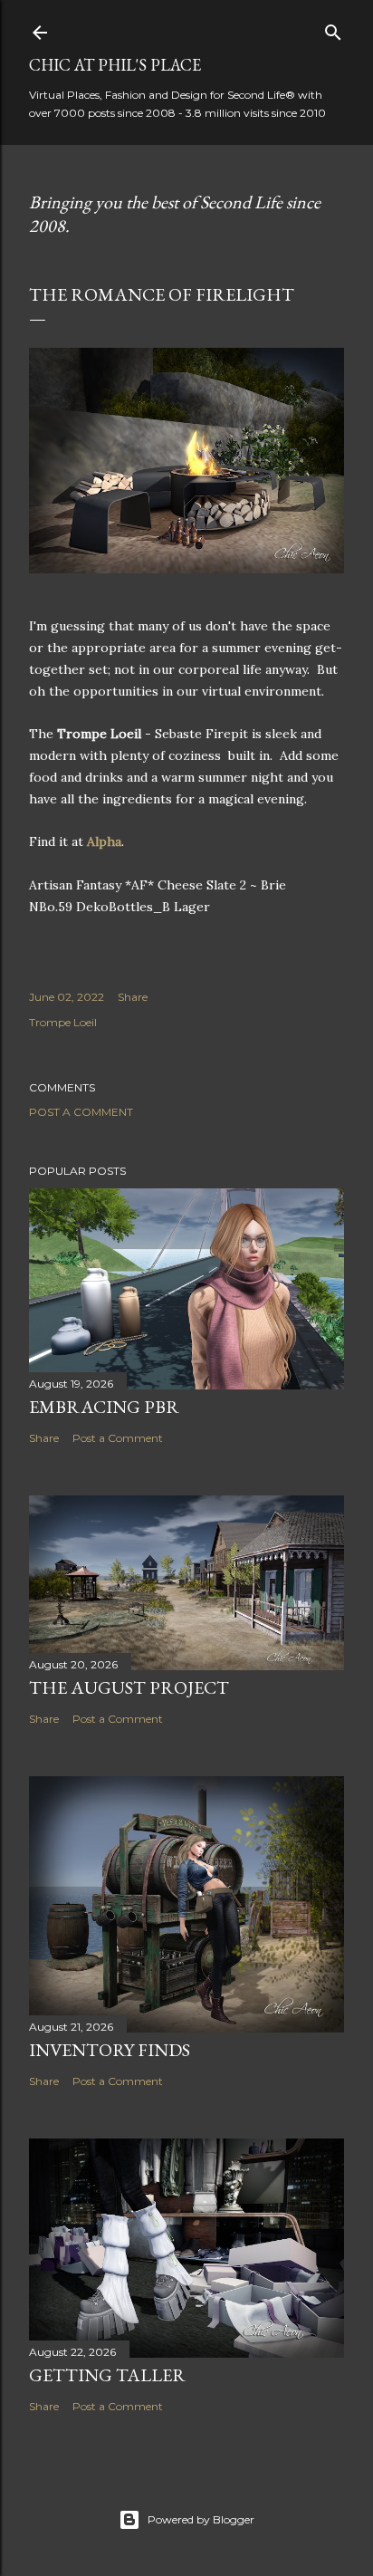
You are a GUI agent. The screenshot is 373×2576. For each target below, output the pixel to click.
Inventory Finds (110, 2050)
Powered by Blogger (201, 2519)
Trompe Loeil (63, 1022)
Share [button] (133, 997)
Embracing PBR (104, 1407)
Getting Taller (107, 2375)
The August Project (129, 1687)
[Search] (333, 29)
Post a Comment (81, 1112)
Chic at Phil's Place (115, 65)
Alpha (104, 841)
